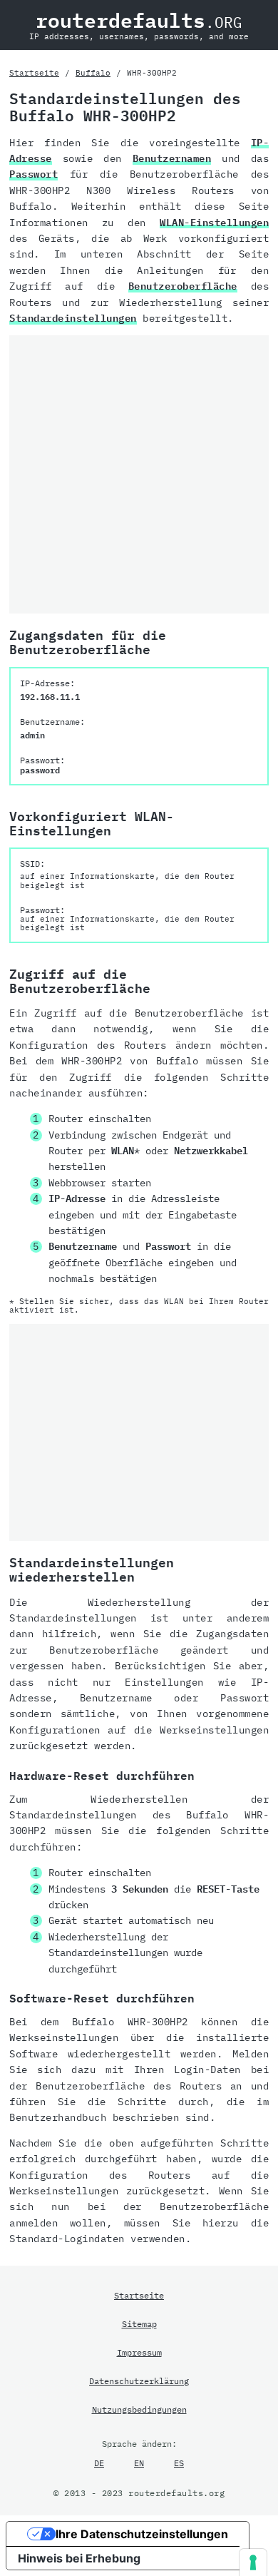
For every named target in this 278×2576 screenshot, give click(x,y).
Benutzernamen (172, 158)
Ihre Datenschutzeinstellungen (142, 2534)
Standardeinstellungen (73, 318)
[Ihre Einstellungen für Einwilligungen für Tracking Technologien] (253, 2562)
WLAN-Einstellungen (214, 223)
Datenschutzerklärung (139, 2381)
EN (139, 2463)
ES (179, 2463)
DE (99, 2463)
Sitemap (139, 2323)
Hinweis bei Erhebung (79, 2558)
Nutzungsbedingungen (139, 2409)
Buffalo (93, 73)
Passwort (34, 174)
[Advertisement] (139, 474)
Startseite (34, 73)
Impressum (139, 2352)
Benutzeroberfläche (183, 286)
